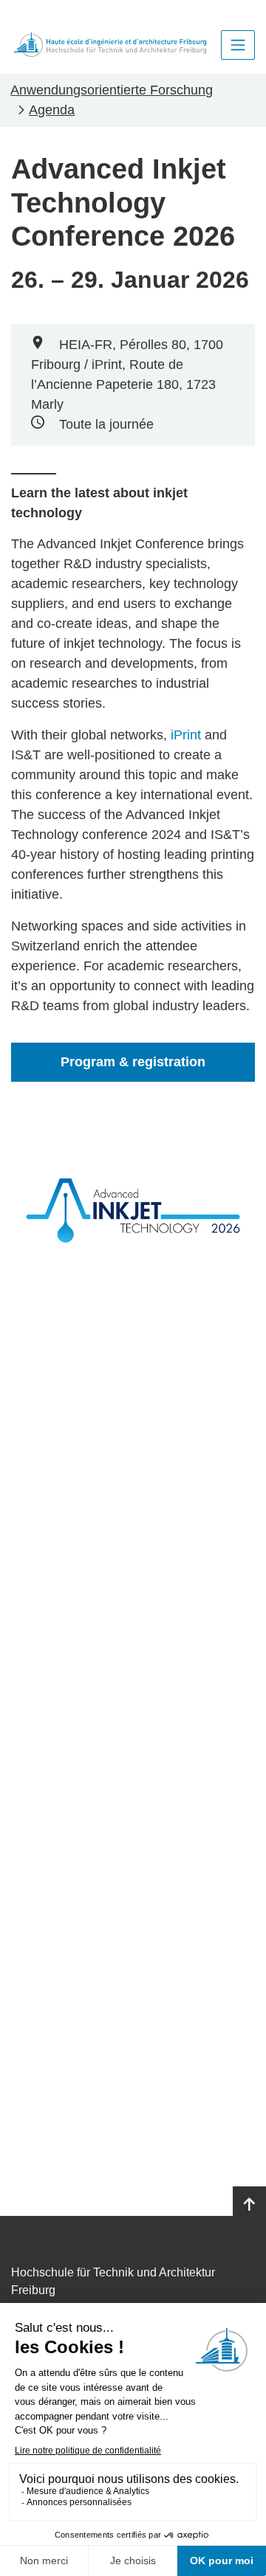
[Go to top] (249, 2205)
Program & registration (133, 1062)
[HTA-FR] (110, 45)
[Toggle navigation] (238, 45)
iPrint (186, 735)
